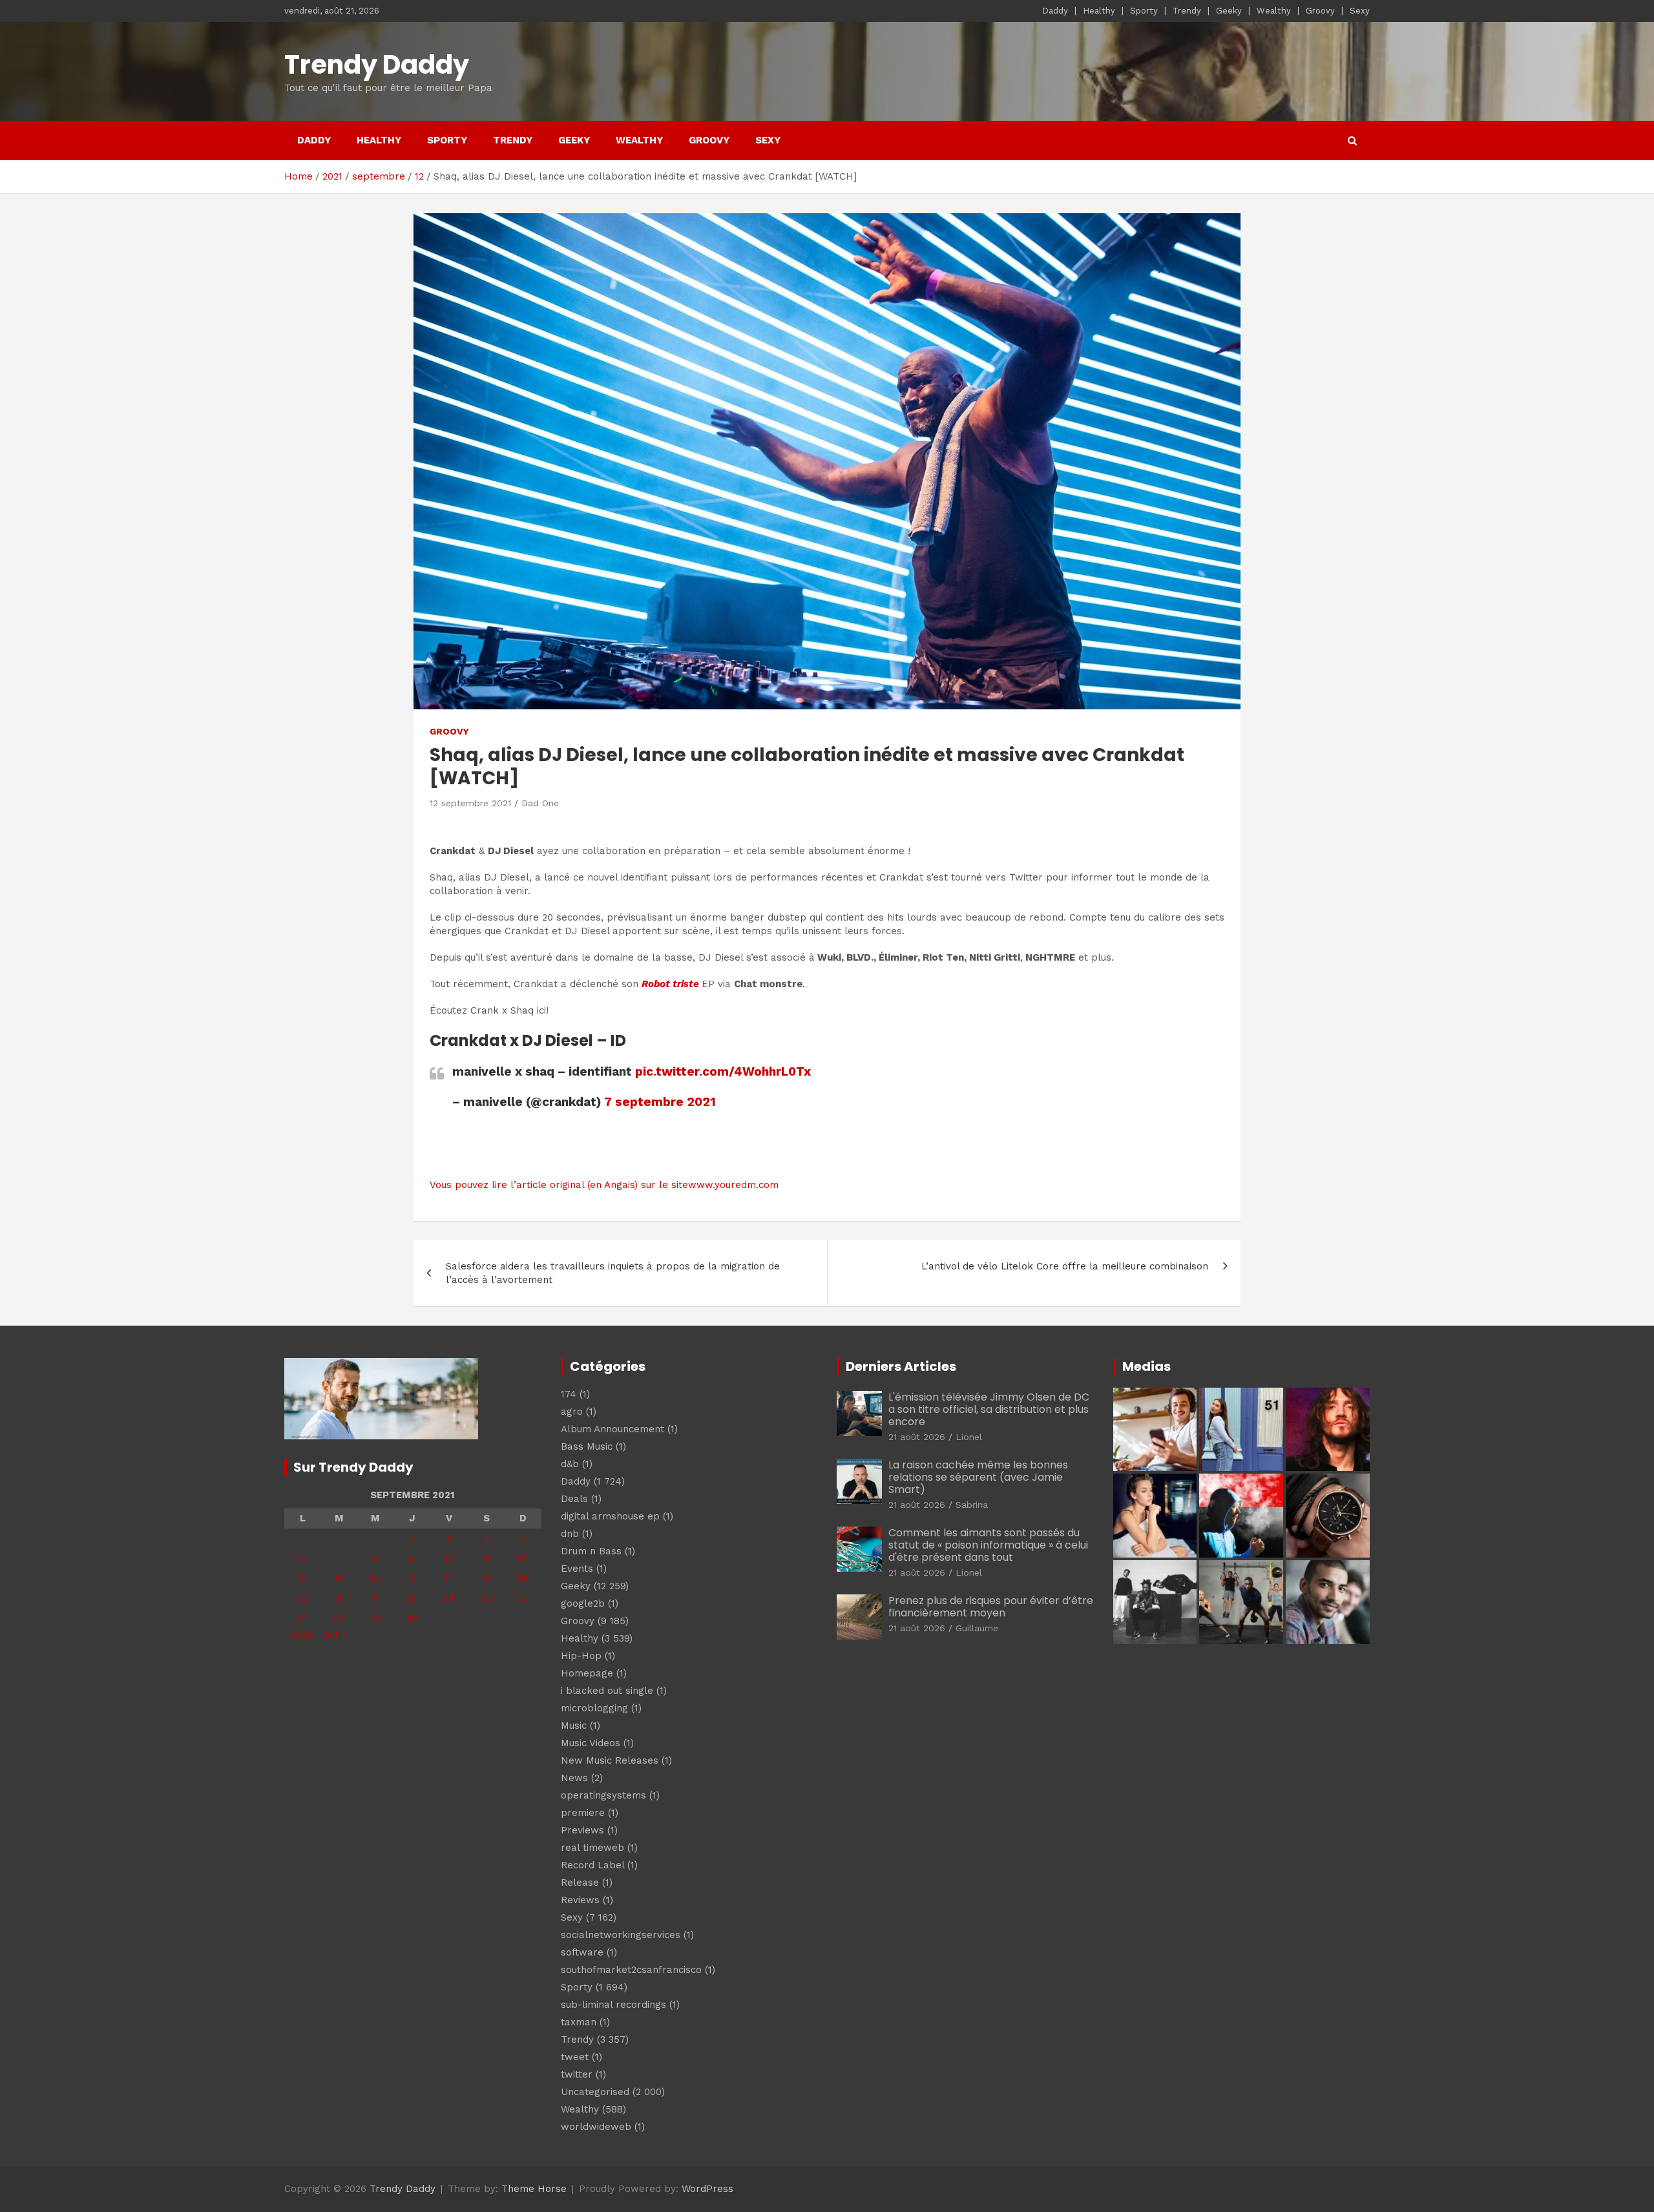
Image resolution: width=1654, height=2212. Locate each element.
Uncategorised (595, 2092)
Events (577, 1569)
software (582, 1952)
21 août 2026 (917, 1437)
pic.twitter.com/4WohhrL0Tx (723, 1071)
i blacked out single (607, 1691)
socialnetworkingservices (621, 1935)
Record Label (592, 1865)
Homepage (587, 1673)
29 (375, 1618)
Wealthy (1274, 11)
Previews (582, 1830)
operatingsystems (603, 1795)
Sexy (1360, 11)
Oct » (334, 1635)
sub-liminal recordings (613, 2005)
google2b (583, 1603)
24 (449, 1598)
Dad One (540, 803)
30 (412, 1618)
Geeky (1229, 11)
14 (339, 1578)
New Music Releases (610, 1760)
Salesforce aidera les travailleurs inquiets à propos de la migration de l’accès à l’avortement (613, 1273)
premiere (583, 1813)
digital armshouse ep (610, 1516)
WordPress (707, 2189)
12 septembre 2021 (470, 803)
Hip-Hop (581, 1656)
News (574, 1778)
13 (302, 1578)
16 (412, 1578)
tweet (575, 2057)
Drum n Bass (591, 1551)
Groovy (1320, 11)
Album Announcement (612, 1429)
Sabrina (972, 1505)
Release (580, 1883)
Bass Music (587, 1446)
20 (303, 1598)
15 (375, 1578)
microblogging (594, 1708)
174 (569, 1394)
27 (303, 1618)
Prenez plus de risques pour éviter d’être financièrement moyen (991, 1607)
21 (339, 1598)
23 (412, 1598)
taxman (579, 2022)
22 (375, 1598)
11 (487, 1558)
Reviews (580, 1900)
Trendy (1187, 11)
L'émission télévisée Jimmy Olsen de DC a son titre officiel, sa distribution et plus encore (989, 1409)
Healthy (1099, 11)
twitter (577, 2074)
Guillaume (977, 1628)
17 (449, 1578)
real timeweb (592, 1848)
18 (486, 1578)
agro (572, 1412)
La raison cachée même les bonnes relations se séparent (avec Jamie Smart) (978, 1477)
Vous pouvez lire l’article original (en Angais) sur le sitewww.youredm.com (604, 1185)
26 (523, 1598)
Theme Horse (534, 2189)
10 (449, 1558)
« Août (298, 1635)
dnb (570, 1534)
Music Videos (591, 1743)
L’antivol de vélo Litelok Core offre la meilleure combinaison (1065, 1266)
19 (523, 1578)
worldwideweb (596, 2127)
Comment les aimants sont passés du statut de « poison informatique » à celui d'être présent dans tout (988, 1545)
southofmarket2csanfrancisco (631, 1970)
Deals (574, 1499)
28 (339, 1618)
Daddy (1055, 11)
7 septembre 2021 (660, 1102)
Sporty (1144, 11)
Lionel (969, 1437)
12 (523, 1558)
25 (486, 1598)
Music (574, 1726)
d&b (570, 1464)
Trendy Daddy (377, 65)
